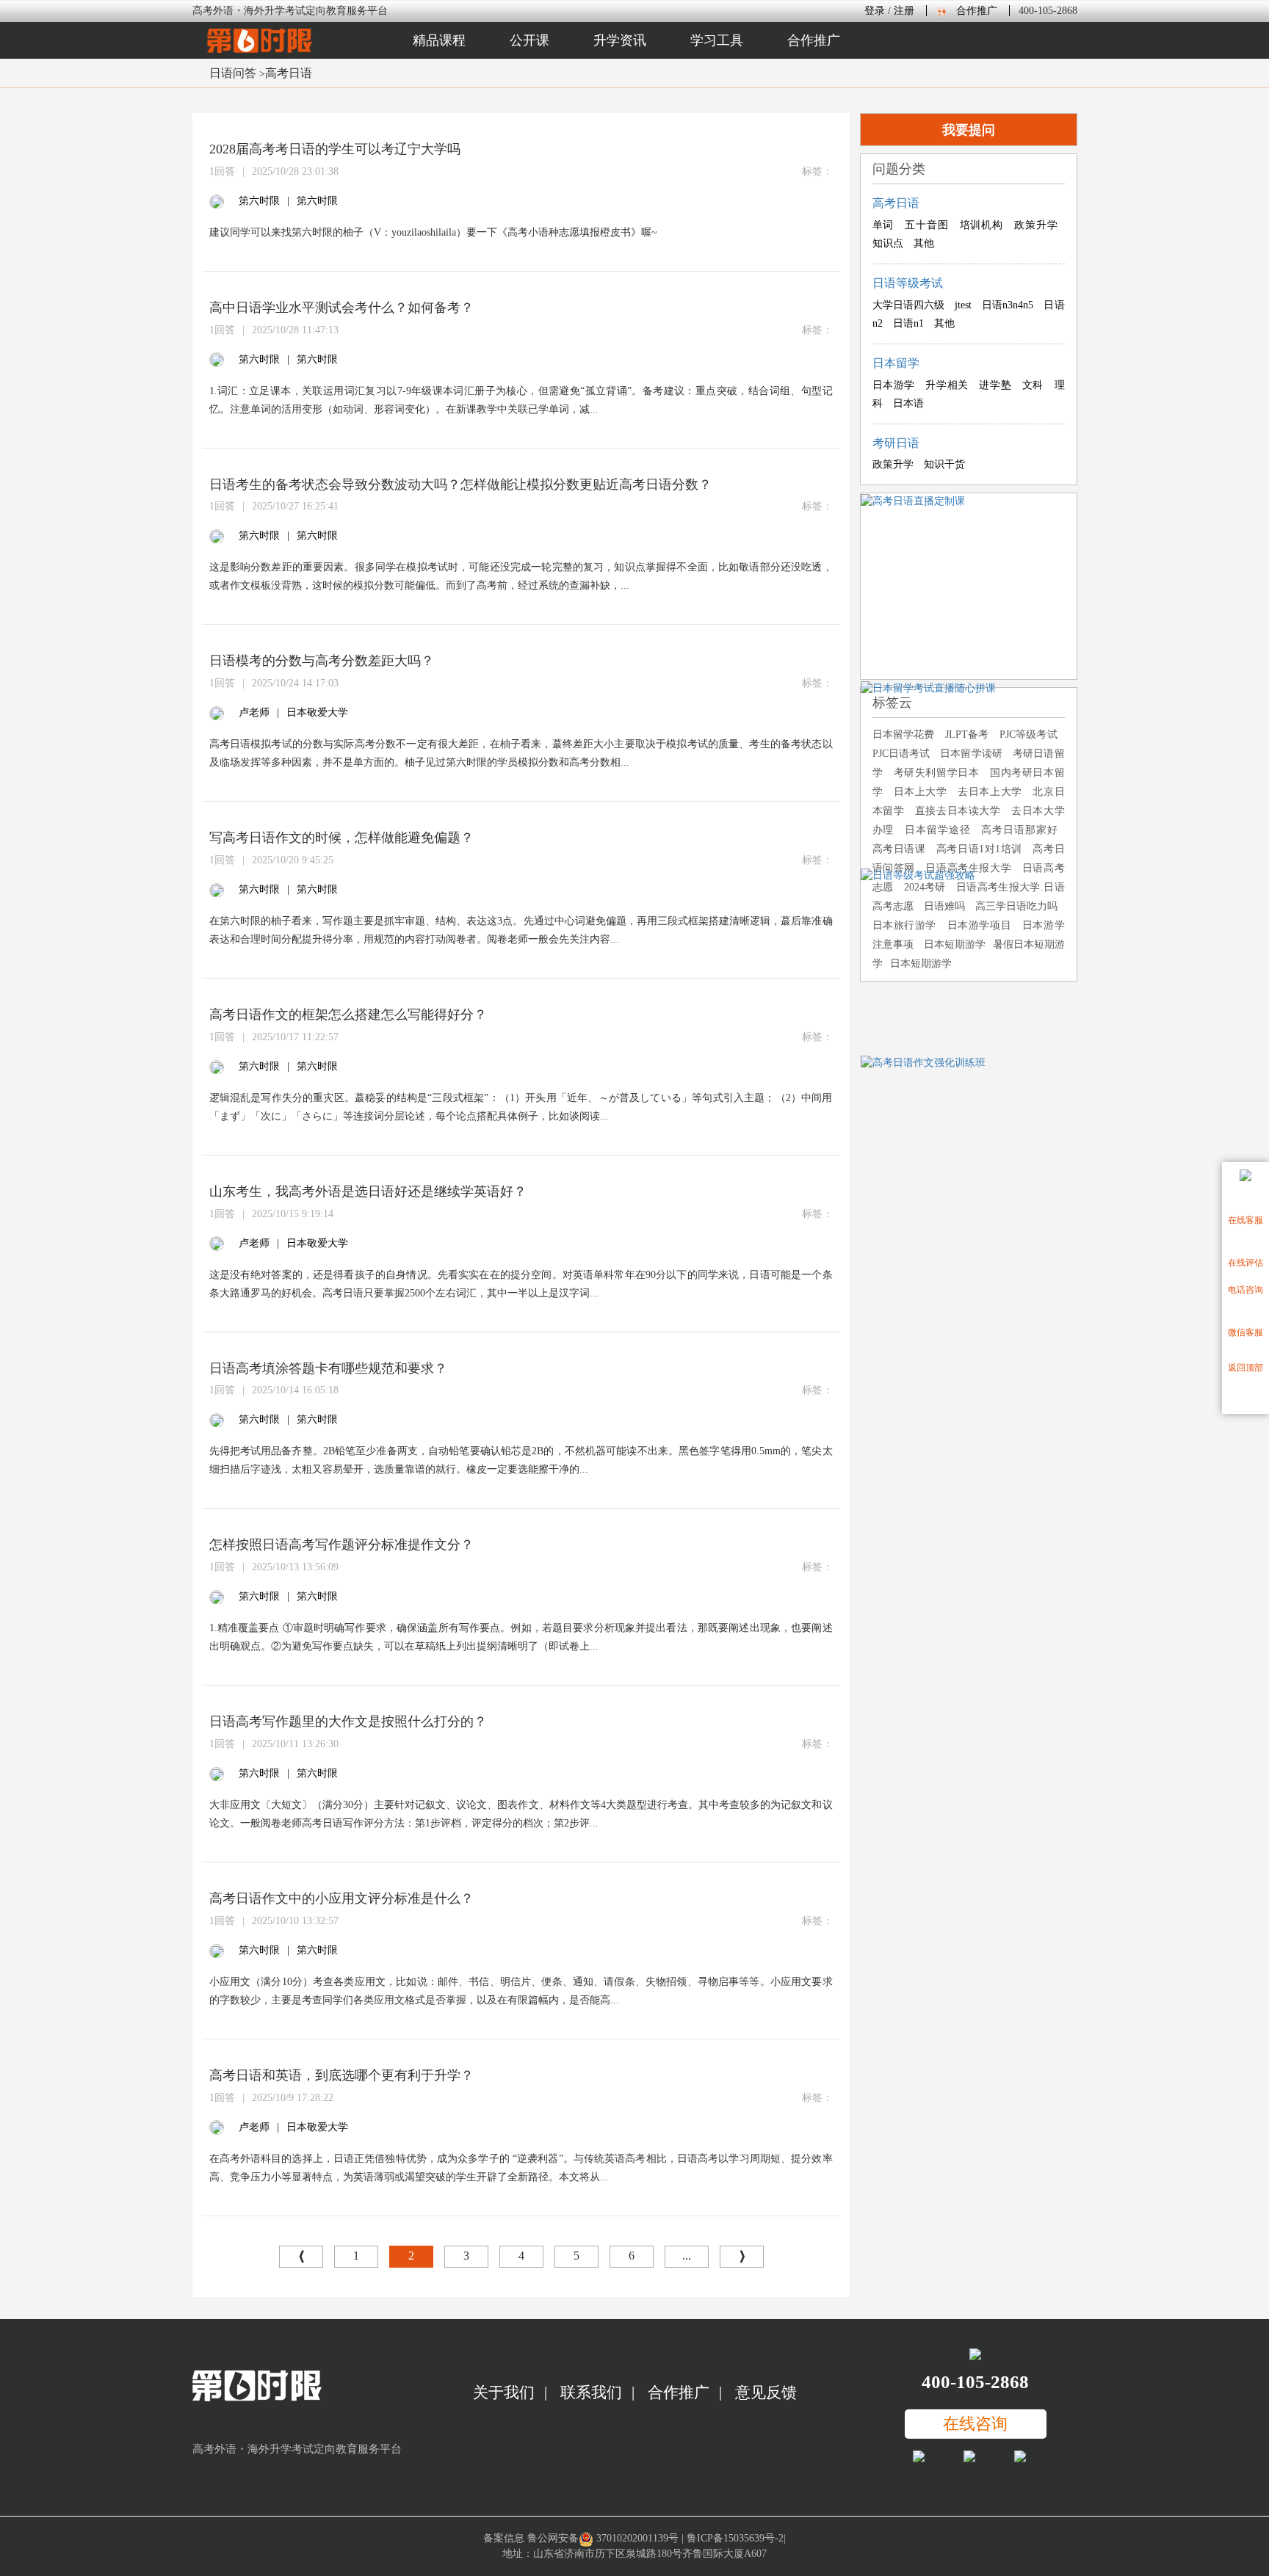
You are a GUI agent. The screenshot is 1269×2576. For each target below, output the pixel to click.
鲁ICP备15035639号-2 (735, 2538)
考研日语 (896, 443)
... (687, 2256)
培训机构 (982, 225)
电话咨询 (1245, 1290)
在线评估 (1245, 1263)
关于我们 (504, 2392)
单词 (883, 225)
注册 (904, 11)
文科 (1033, 385)
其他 (924, 243)
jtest (963, 305)
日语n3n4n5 (1008, 305)
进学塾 (995, 385)
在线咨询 (975, 2424)
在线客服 (1245, 1220)
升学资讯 (620, 40)
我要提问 (969, 130)
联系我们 (591, 2392)
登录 (875, 11)
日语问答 (233, 73)
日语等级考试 (908, 283)
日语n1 (908, 323)
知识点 (888, 243)
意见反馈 (766, 2392)
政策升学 (1036, 225)
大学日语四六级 (909, 305)
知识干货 (944, 464)
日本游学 (894, 385)
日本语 (908, 403)
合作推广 (977, 11)
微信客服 (1245, 1332)
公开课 (529, 40)
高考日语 (289, 73)
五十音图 (927, 225)
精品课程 (439, 40)
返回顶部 (1245, 1368)
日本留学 (896, 363)
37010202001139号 (637, 2538)
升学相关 (947, 385)
